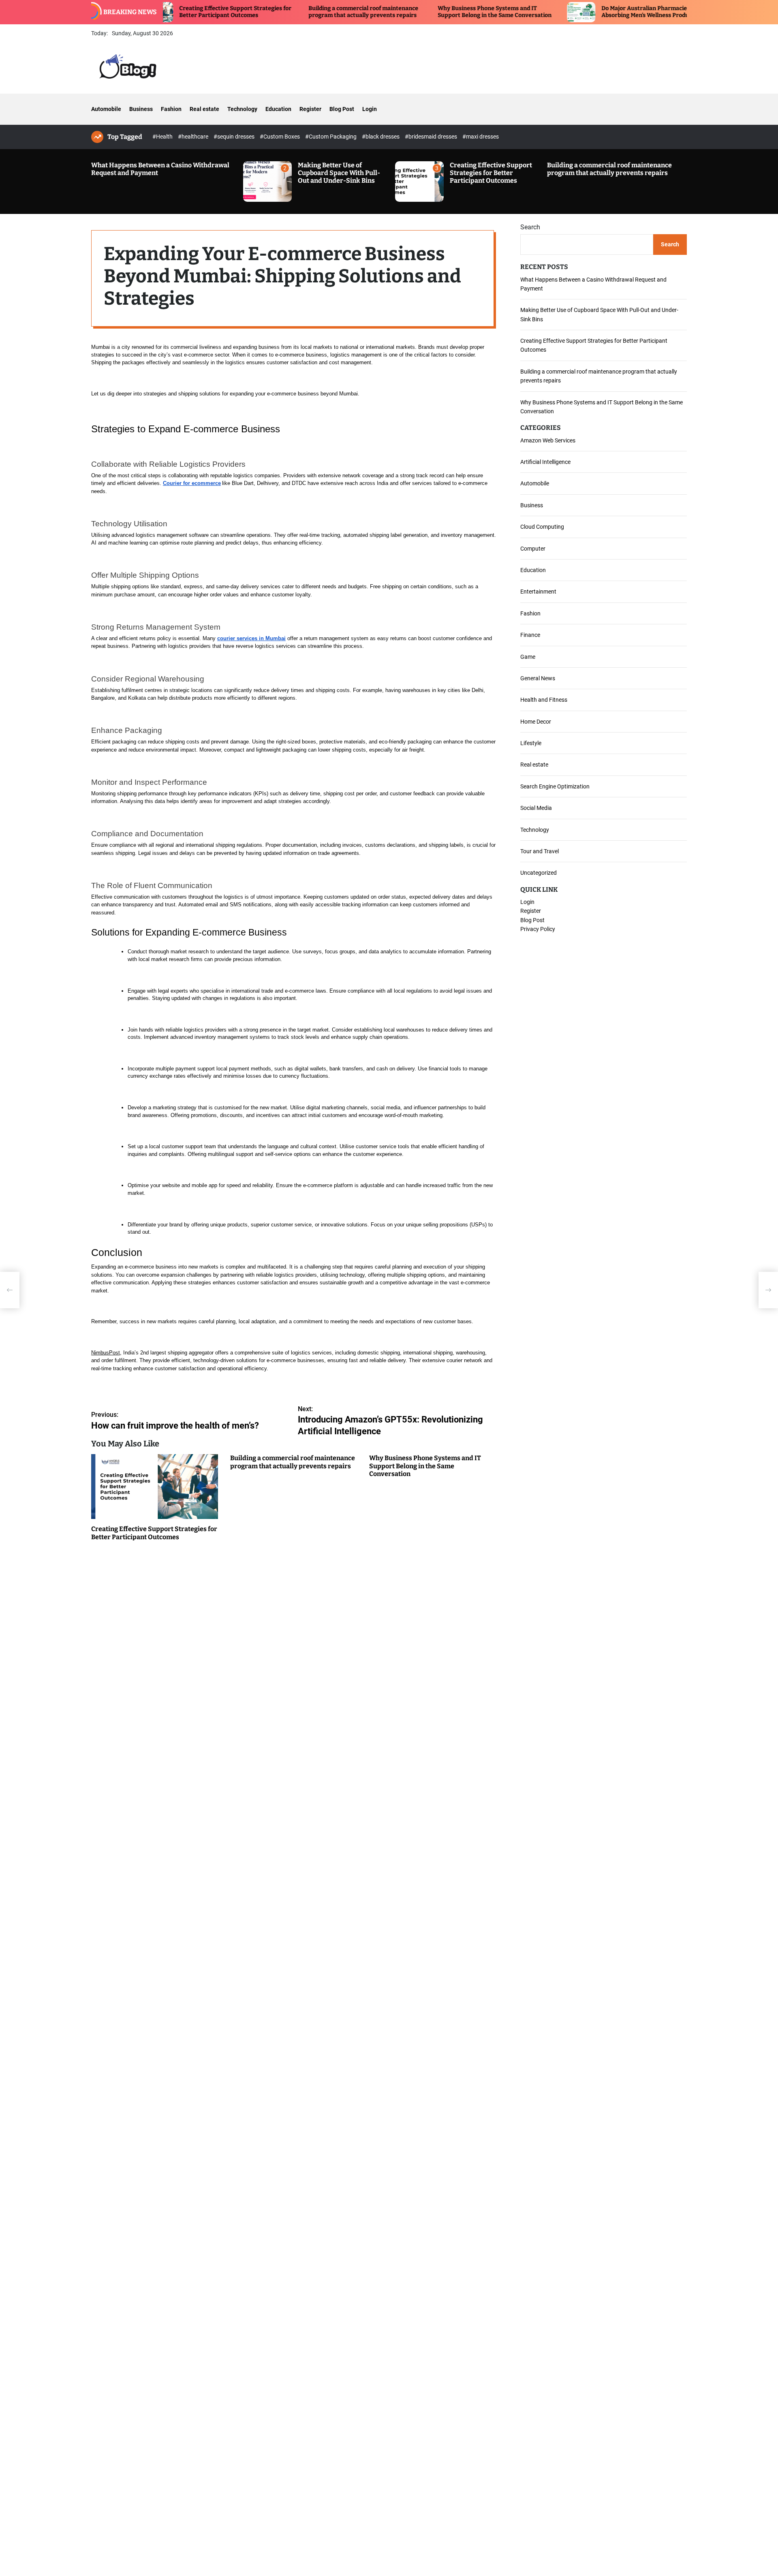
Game (528, 656)
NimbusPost (106, 1353)
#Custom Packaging (331, 137)
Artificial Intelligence (545, 462)
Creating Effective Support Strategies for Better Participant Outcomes (166, 12)
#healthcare (194, 137)
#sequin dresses (235, 137)
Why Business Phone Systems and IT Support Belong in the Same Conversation (426, 12)
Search (530, 227)
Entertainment (538, 592)
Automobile (106, 109)
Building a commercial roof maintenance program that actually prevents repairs (294, 12)
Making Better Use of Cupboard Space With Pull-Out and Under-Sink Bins (339, 173)
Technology (242, 109)
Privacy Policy (538, 929)
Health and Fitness (544, 700)
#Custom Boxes (280, 137)
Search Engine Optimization (555, 786)
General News (538, 678)
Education (278, 109)
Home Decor (536, 722)
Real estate (204, 109)
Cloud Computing (542, 527)
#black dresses (381, 137)
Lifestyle (531, 743)
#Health (163, 137)
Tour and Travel (540, 851)
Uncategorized (539, 873)
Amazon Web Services (548, 440)
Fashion (171, 109)
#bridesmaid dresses (432, 137)
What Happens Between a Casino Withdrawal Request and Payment (160, 169)
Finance (530, 635)
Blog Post (342, 109)
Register (310, 109)
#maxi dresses (481, 137)
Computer (533, 548)
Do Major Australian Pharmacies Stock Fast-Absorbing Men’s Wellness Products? (592, 12)
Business (141, 109)
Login (370, 109)
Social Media (536, 808)
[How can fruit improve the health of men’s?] (10, 1290)
